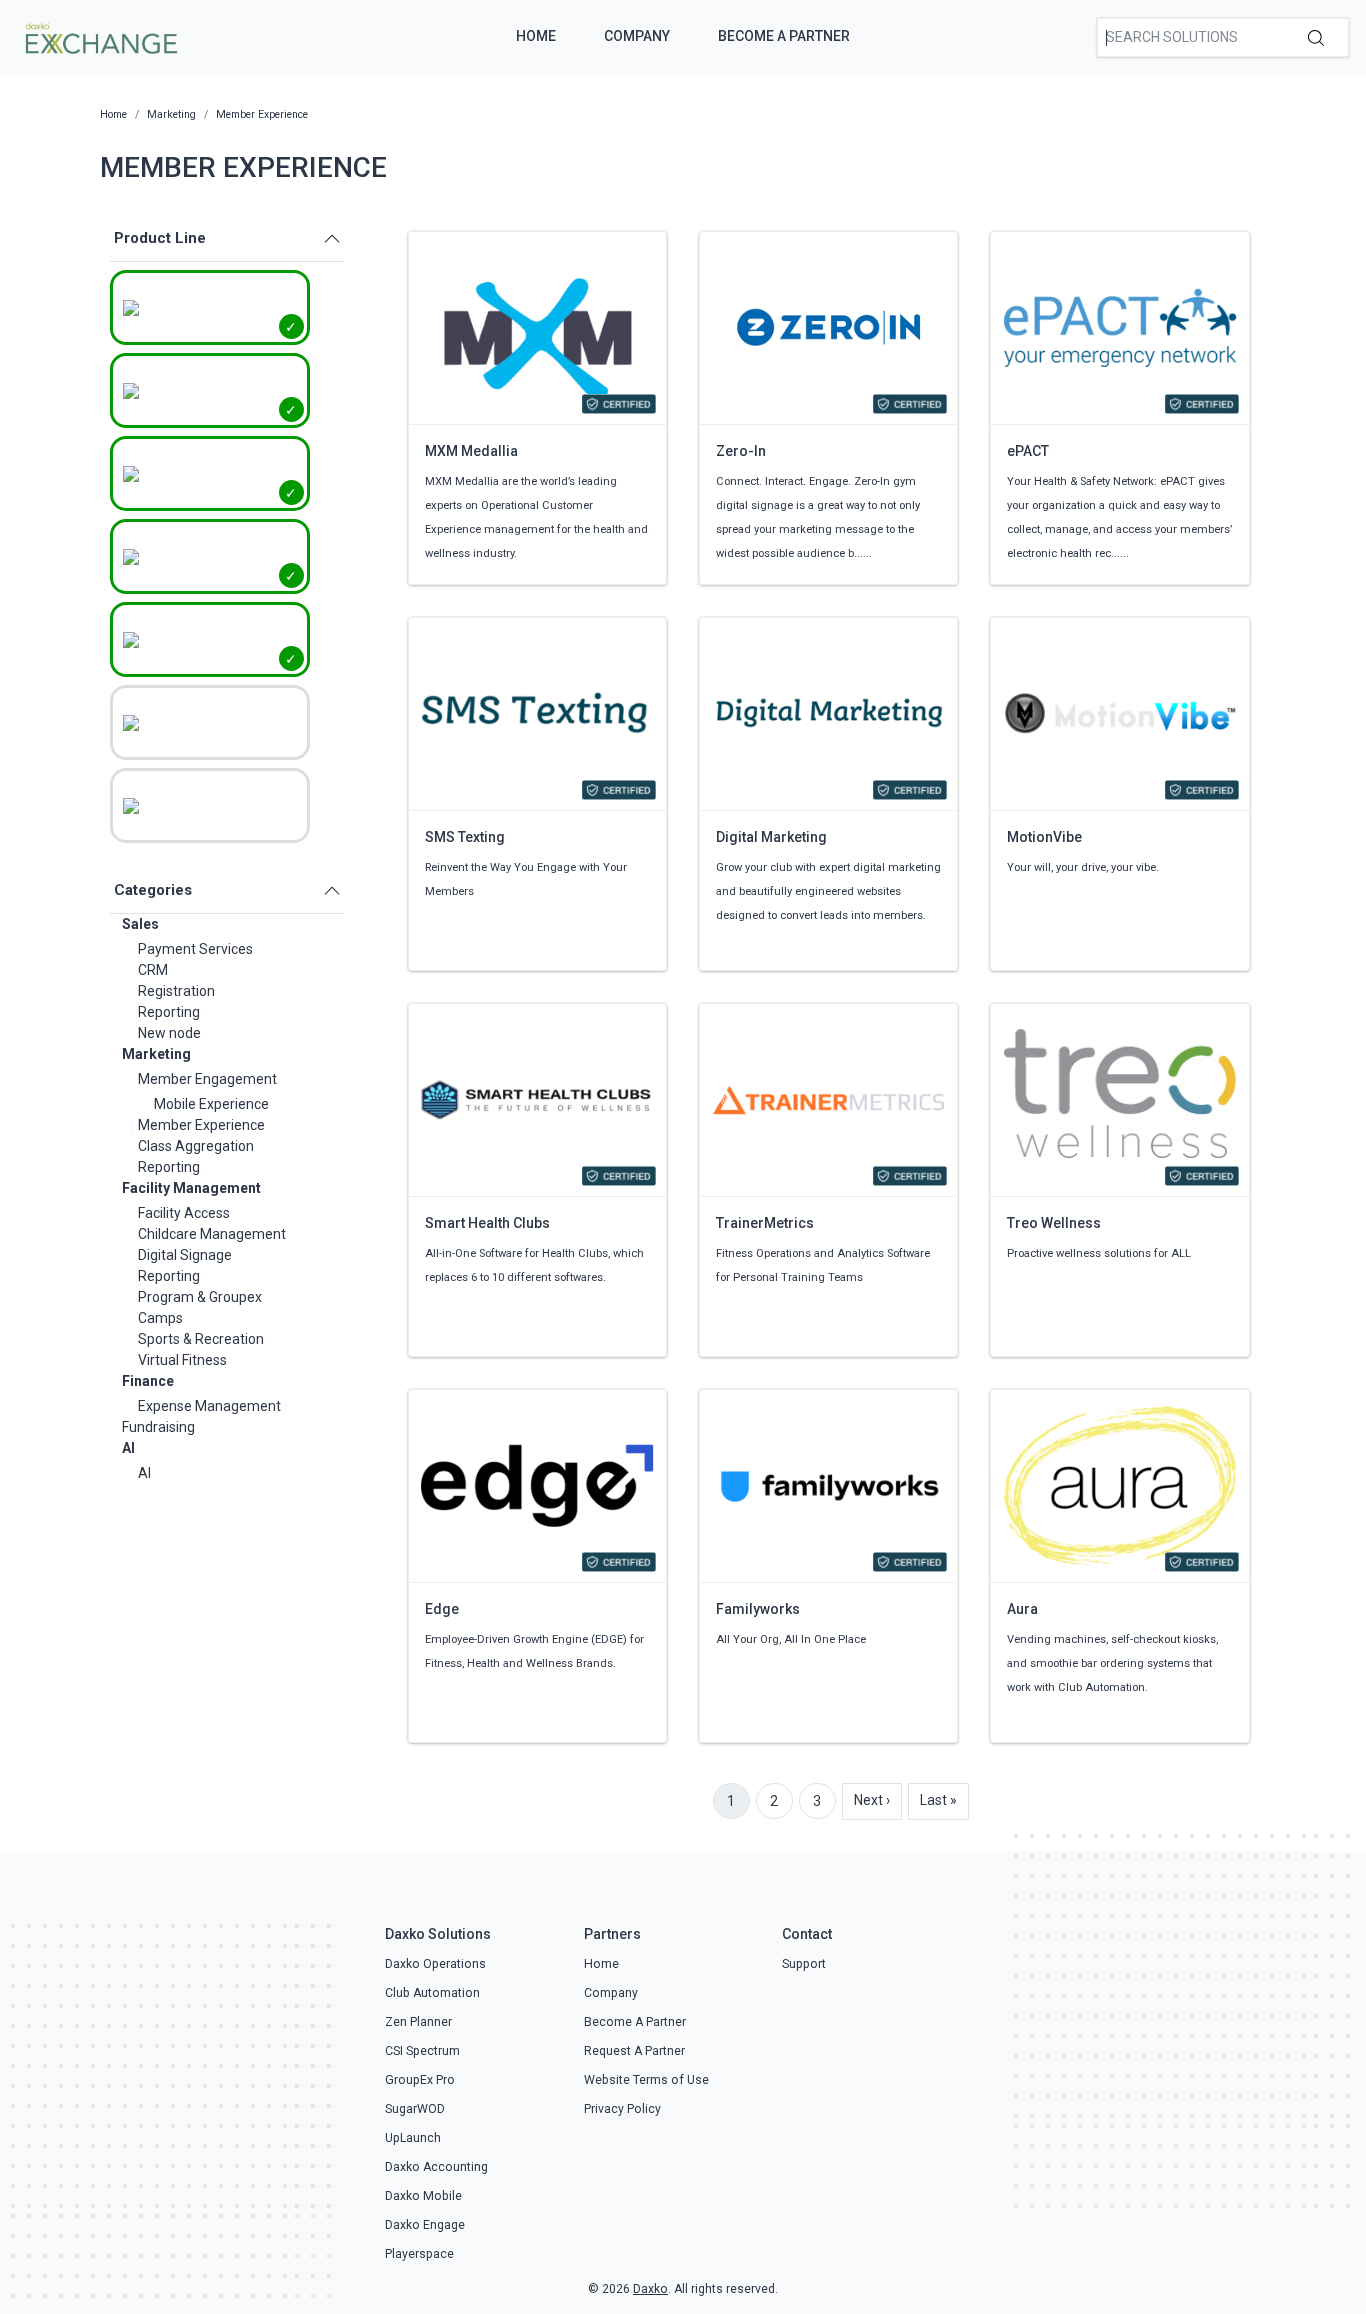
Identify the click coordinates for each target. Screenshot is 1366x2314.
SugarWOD (415, 2109)
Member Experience (201, 1125)
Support (804, 1964)
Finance (148, 1381)
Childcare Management (212, 1234)
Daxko (650, 2289)
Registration (176, 991)
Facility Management (191, 1188)
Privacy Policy (622, 2109)
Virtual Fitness (182, 1360)
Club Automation (432, 1993)
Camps (160, 1318)
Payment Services (195, 949)
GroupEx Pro (420, 2080)
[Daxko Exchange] (99, 36)
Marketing (156, 1054)
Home (536, 36)
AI (128, 1448)
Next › (872, 1800)
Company (637, 36)
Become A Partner (784, 36)
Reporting (169, 1012)
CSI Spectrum (422, 2051)
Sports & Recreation (201, 1339)
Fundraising (158, 1427)
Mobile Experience (211, 1104)
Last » (938, 1800)
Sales (140, 924)
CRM (153, 970)
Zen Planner (418, 2022)
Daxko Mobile (423, 2196)
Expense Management (209, 1406)
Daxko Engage (425, 2225)
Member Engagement (207, 1079)
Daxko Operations (435, 1964)
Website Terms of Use (646, 2080)
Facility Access (184, 1213)
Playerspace (419, 2254)
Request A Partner (634, 2051)
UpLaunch (413, 2138)
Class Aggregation (196, 1146)
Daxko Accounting (436, 2167)
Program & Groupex (200, 1297)
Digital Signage (185, 1255)
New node (169, 1033)
